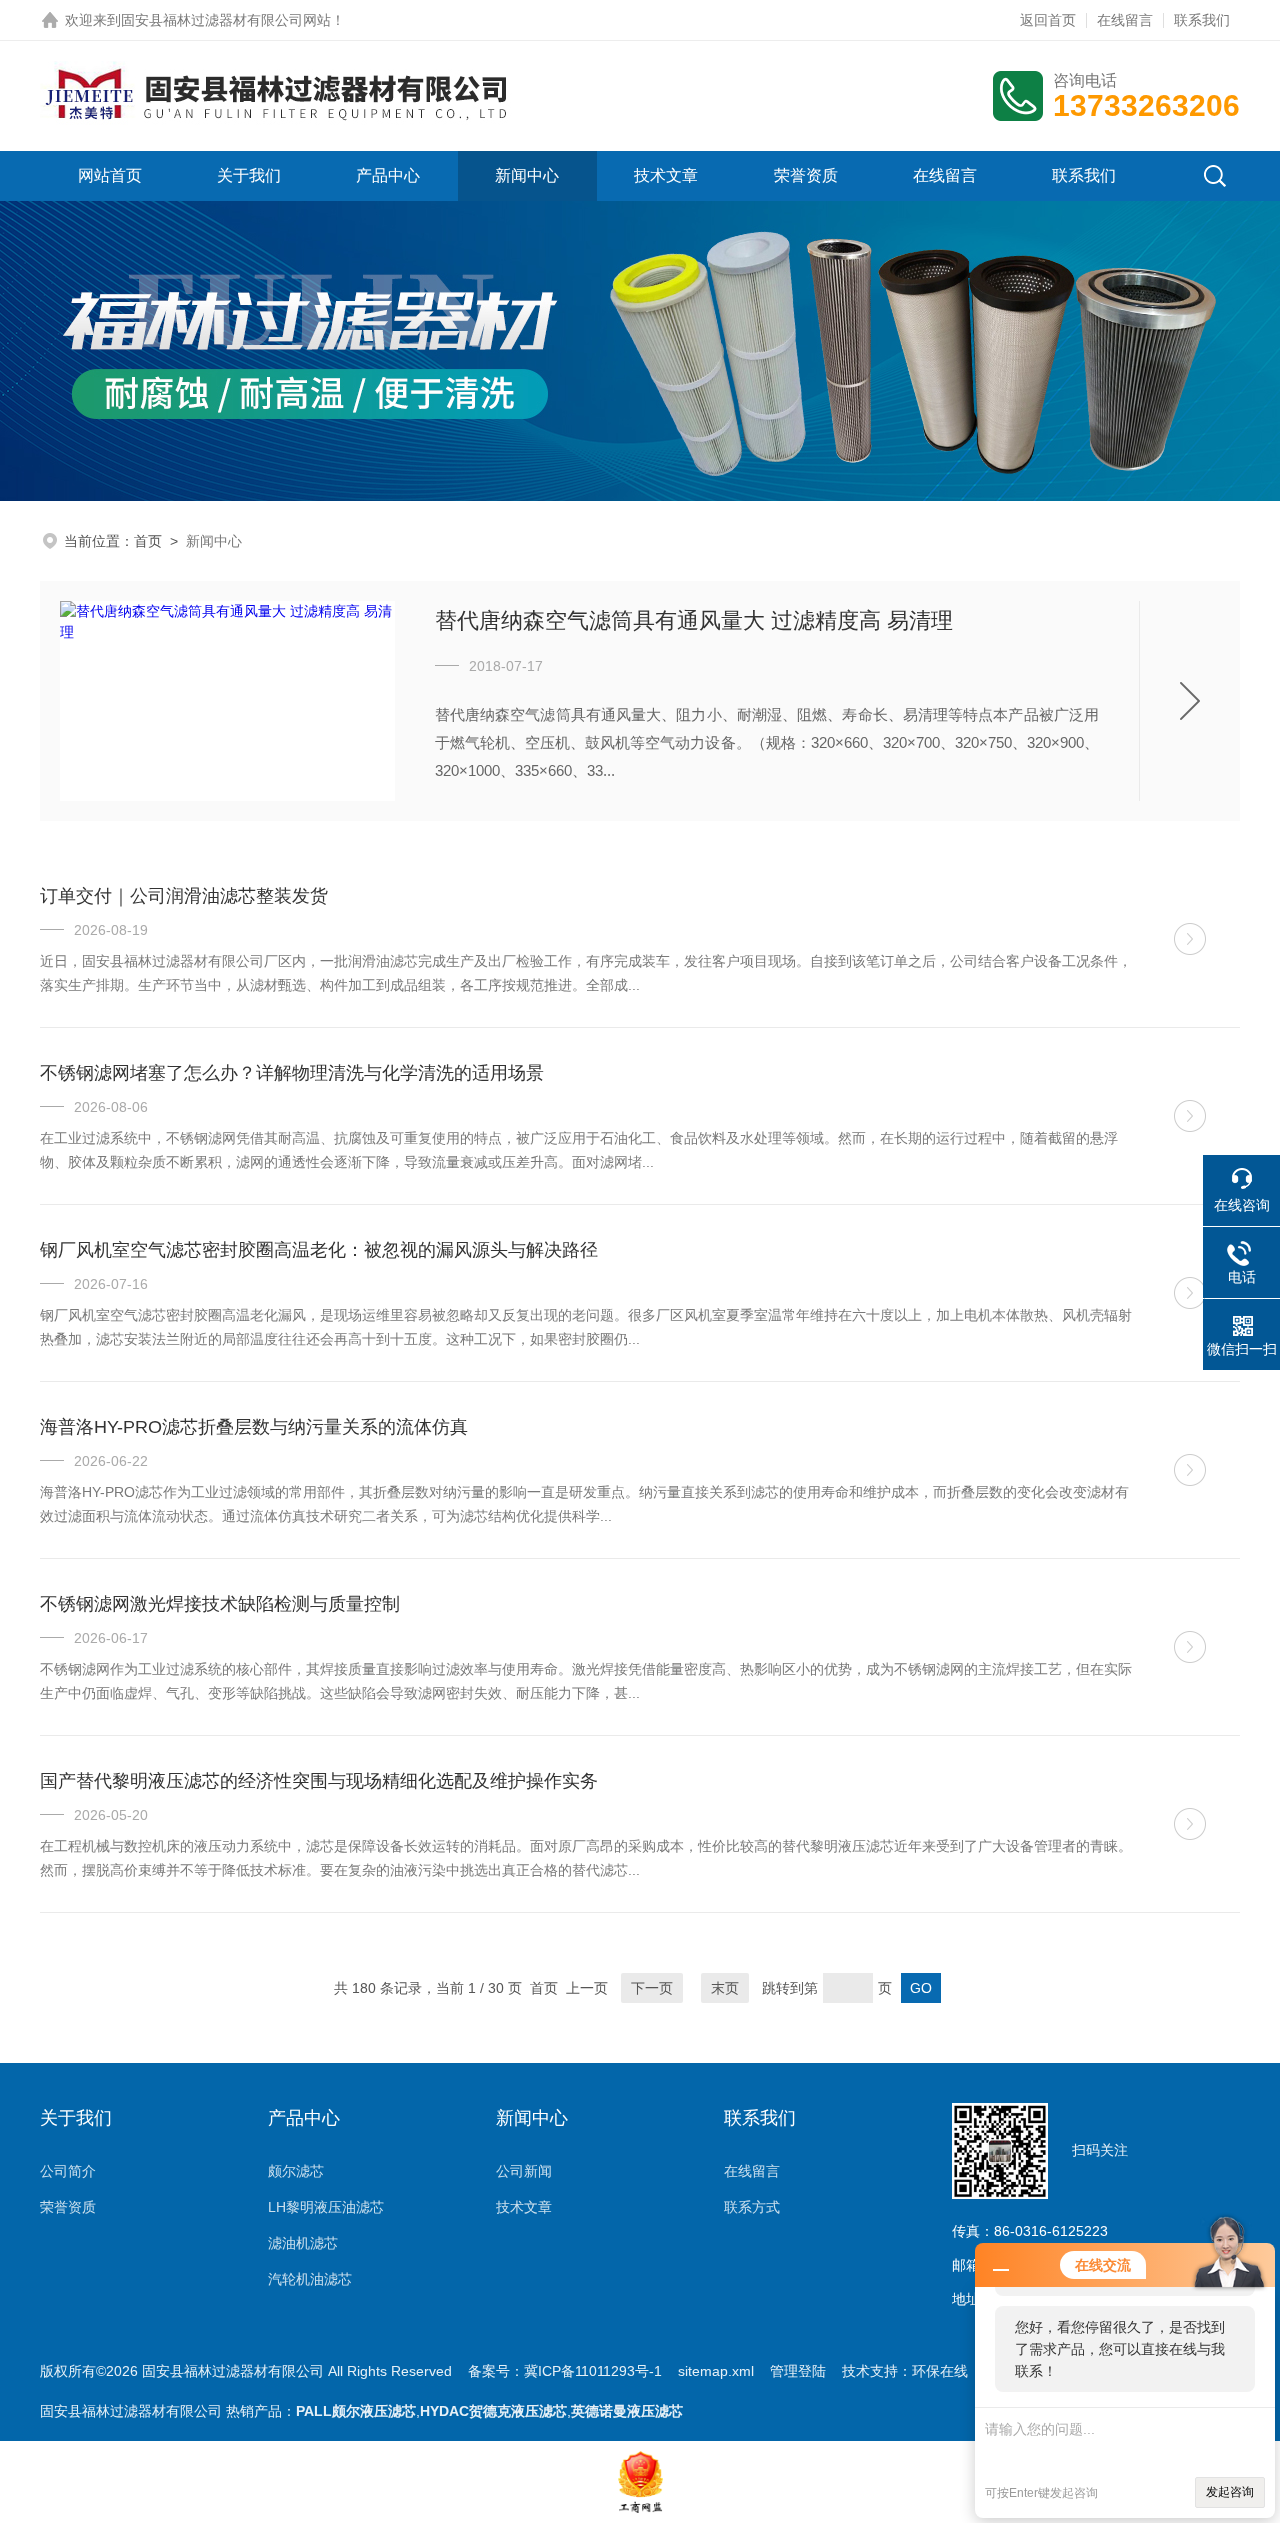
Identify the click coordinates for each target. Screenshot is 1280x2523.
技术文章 (666, 175)
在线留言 (1125, 20)
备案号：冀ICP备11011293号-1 (565, 2371)
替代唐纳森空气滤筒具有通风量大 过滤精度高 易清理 (694, 620)
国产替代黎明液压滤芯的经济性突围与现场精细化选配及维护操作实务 (319, 1781)
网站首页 (110, 175)
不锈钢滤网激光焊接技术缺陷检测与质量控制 (220, 1604)
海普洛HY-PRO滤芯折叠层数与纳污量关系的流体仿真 (254, 1427)
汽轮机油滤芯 (310, 2279)
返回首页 (1048, 20)
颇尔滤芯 (296, 2171)
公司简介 (68, 2171)
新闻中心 (527, 175)
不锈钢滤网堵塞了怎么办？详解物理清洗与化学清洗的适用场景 (292, 1073)
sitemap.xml (716, 2371)
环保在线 (940, 2371)
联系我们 (1202, 20)
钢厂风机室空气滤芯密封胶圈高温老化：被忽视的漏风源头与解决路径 (319, 1250)
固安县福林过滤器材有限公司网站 (226, 20)
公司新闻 (524, 2171)
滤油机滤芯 (303, 2243)
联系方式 (752, 2207)
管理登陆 (798, 2371)
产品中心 (388, 175)
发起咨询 (1230, 2492)
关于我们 (249, 175)
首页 (148, 541)
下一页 (652, 1988)
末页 (725, 1988)
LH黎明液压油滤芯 (326, 2207)
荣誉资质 (806, 175)
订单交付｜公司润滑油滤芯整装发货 (184, 896)
